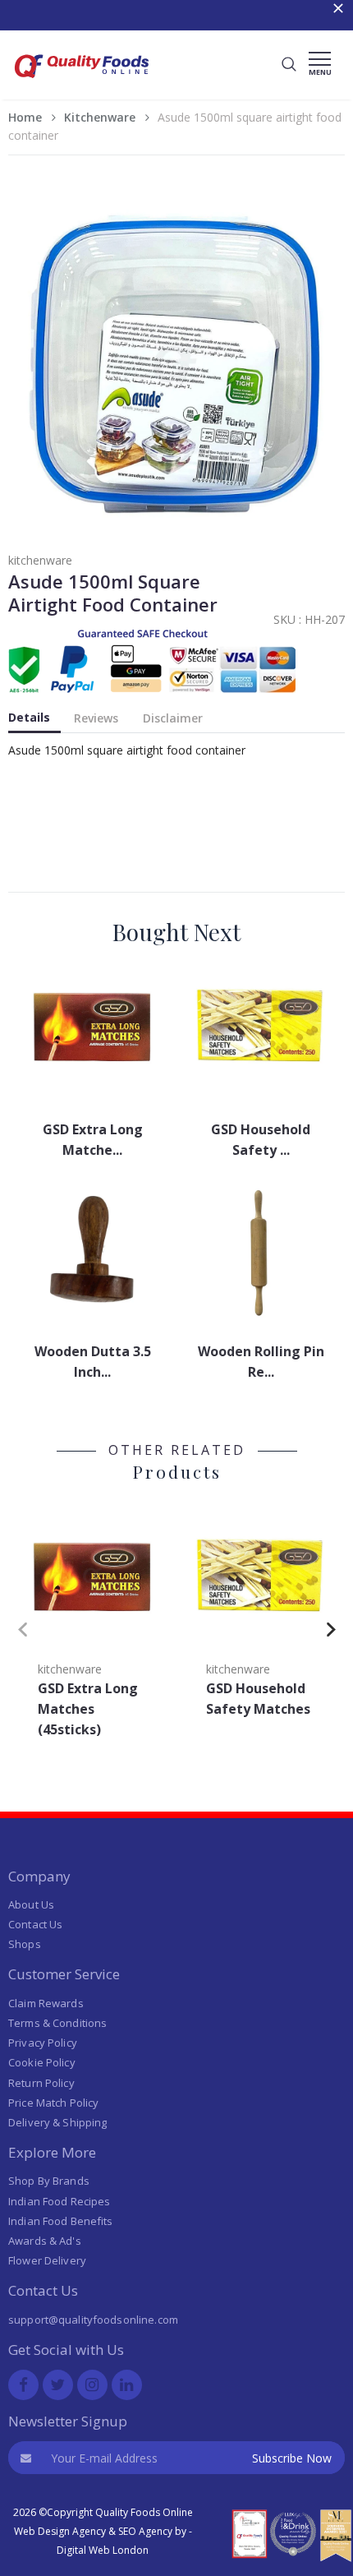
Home (25, 117)
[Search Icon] (289, 65)
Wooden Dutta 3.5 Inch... (93, 1362)
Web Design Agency (60, 2531)
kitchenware (40, 560)
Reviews (96, 718)
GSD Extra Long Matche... (93, 1140)
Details (29, 717)
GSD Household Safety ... (261, 1140)
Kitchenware (100, 117)
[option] (92, 1626)
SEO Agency (145, 2531)
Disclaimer (173, 718)
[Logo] (82, 83)
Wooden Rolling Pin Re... (261, 1362)
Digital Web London (103, 2550)
